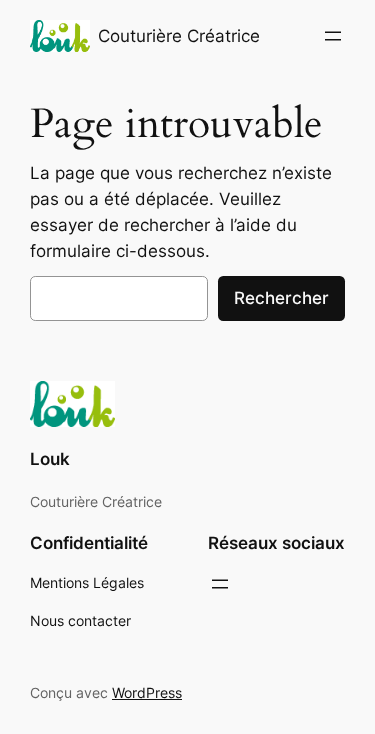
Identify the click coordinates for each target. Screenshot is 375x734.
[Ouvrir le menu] (333, 36)
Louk (50, 459)
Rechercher (281, 298)
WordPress (147, 692)
